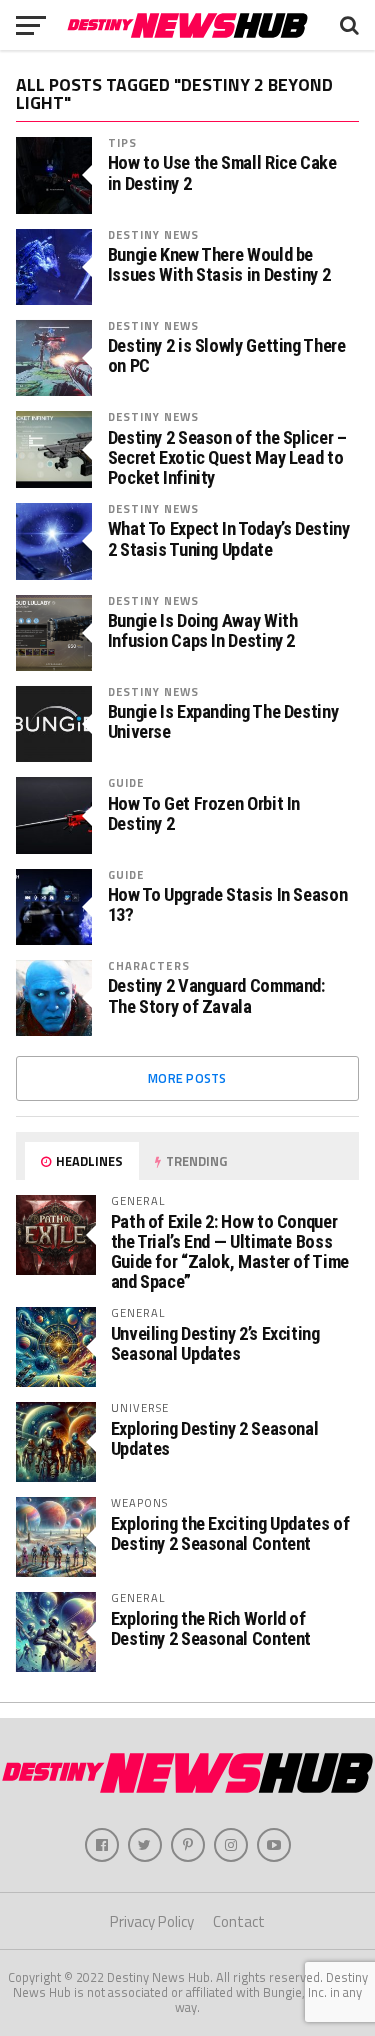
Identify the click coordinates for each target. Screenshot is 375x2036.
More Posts (187, 1078)
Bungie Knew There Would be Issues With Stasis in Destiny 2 (219, 265)
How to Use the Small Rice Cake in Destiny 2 (222, 173)
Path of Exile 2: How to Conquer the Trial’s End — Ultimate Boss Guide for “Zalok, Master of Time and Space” (230, 1252)
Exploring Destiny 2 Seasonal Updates (215, 1438)
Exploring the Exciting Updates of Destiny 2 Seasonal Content (230, 1533)
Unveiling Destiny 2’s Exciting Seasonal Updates (215, 1343)
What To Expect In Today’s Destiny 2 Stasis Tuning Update (229, 539)
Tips (122, 142)
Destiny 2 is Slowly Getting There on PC (227, 356)
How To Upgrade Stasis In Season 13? (228, 905)
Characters (149, 965)
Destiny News (153, 234)
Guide (126, 782)
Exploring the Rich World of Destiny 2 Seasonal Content (211, 1628)
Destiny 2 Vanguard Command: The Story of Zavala (216, 996)
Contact (239, 1921)
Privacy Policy (152, 1921)
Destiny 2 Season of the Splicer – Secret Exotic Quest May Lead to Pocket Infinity (227, 458)
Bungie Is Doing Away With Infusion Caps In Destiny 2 (203, 631)
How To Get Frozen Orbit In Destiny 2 (204, 814)
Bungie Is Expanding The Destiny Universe (223, 722)
